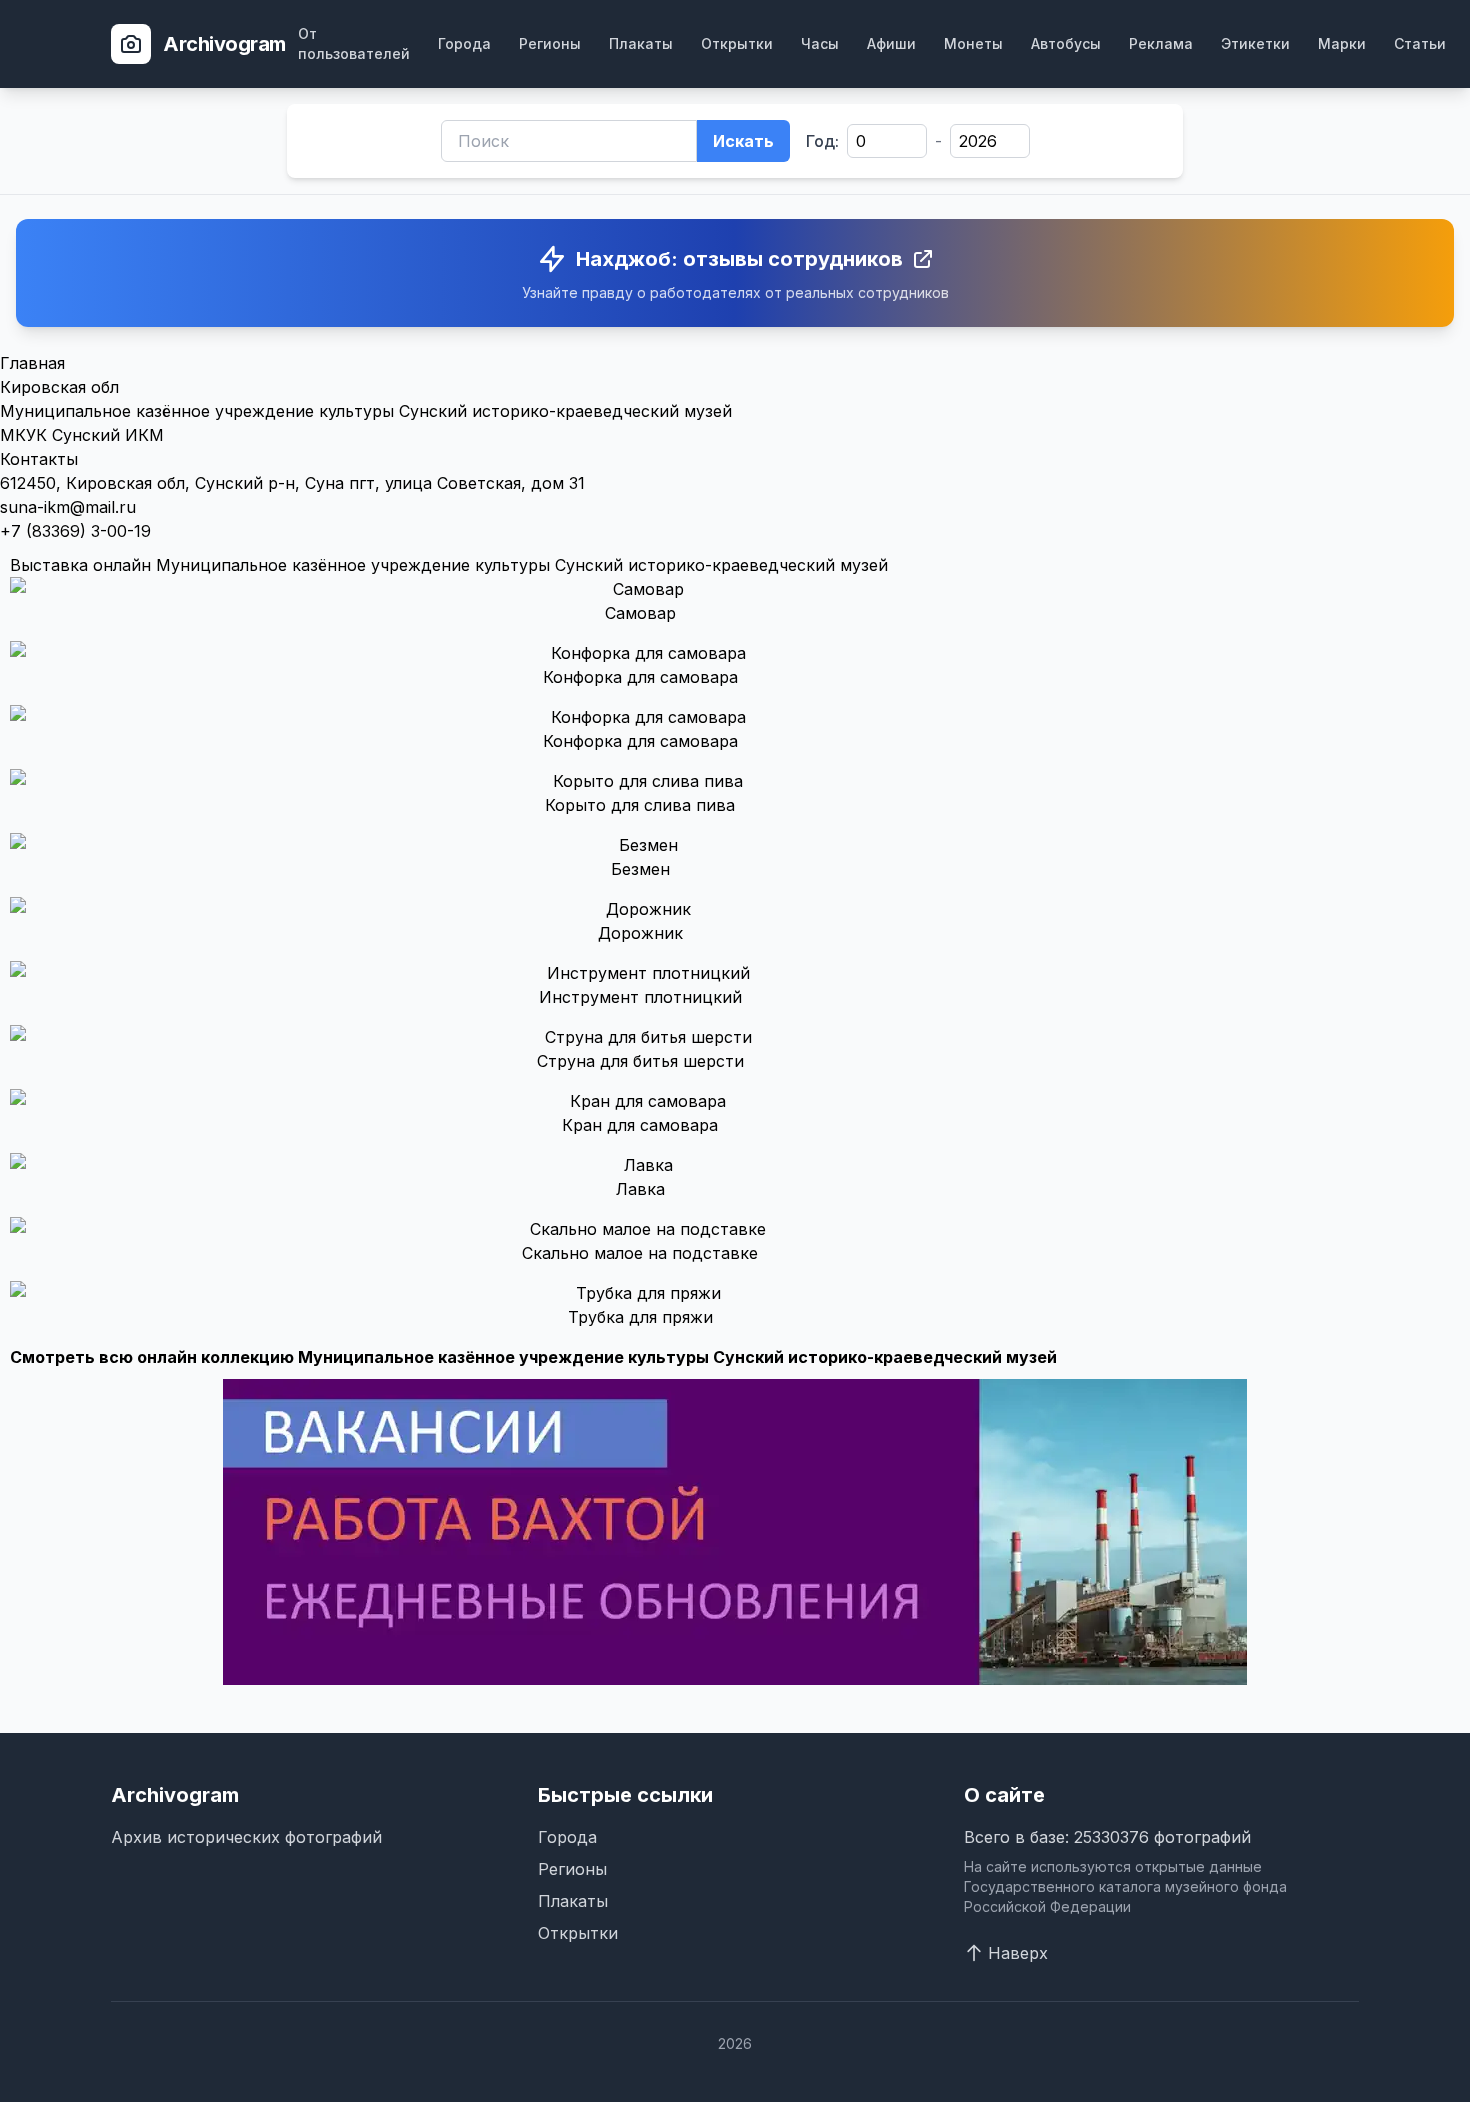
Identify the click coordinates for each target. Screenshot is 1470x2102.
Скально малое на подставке (640, 1253)
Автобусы (1066, 43)
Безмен (640, 869)
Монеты (973, 43)
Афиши (891, 43)
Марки (1342, 43)
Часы (820, 43)
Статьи (1420, 43)
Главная (32, 363)
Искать (743, 141)
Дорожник (640, 933)
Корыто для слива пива (640, 805)
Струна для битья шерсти (640, 1061)
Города (464, 43)
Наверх (1018, 1953)
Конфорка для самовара (640, 677)
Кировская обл (59, 387)
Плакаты (641, 43)
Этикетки (1255, 43)
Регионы (550, 43)
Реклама (1161, 43)
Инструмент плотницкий (640, 997)
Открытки (737, 43)
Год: (822, 141)
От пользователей (354, 43)
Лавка (640, 1189)
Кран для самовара (640, 1125)
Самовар (640, 613)
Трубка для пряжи (640, 1317)
